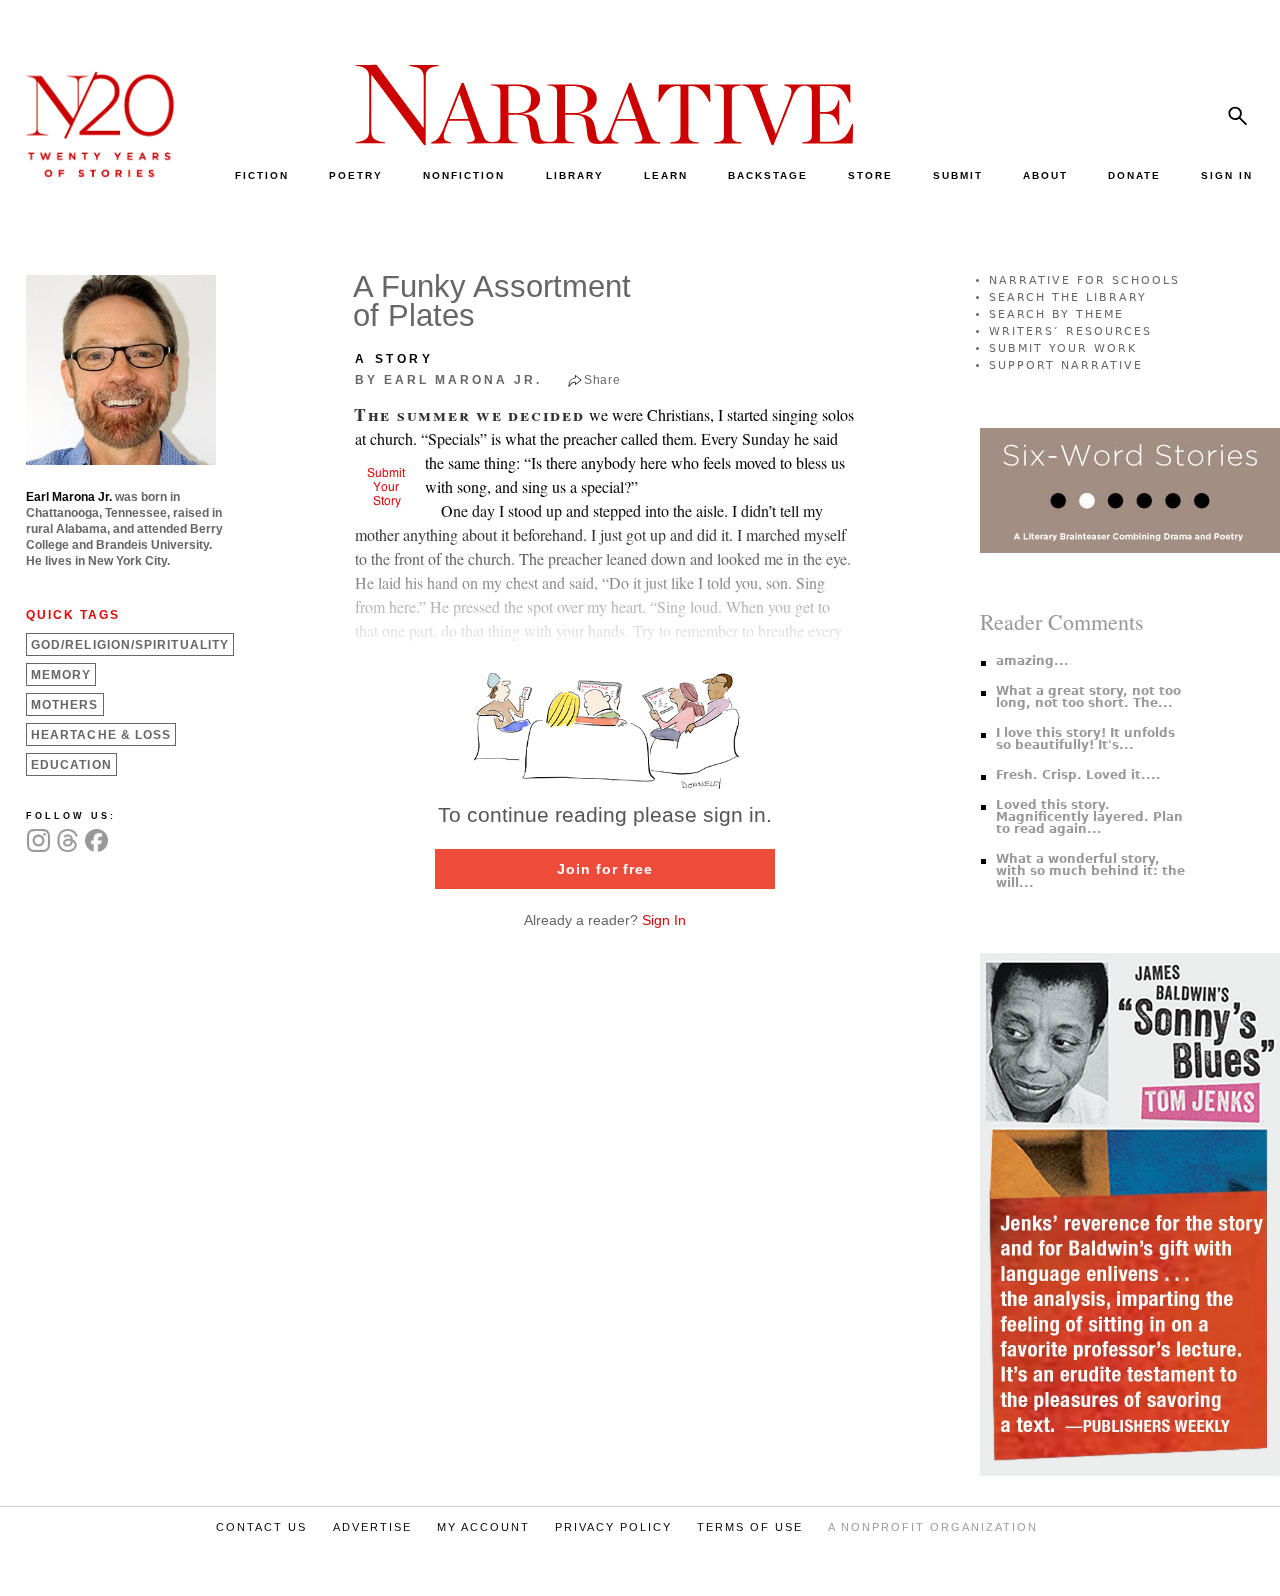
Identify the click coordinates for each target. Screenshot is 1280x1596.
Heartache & (101, 735)
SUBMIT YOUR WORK (1063, 348)
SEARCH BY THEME (1056, 314)
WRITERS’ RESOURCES (1070, 331)
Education (71, 765)
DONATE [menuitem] (1134, 175)
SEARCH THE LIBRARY (1068, 297)
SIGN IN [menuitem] (1227, 175)
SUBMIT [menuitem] (958, 175)
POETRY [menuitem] (356, 175)
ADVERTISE (372, 1527)
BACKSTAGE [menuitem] (768, 175)
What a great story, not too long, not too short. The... (1088, 697)
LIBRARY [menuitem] (575, 175)
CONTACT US (261, 1527)
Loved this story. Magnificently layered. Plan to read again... (1089, 817)
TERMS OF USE (750, 1527)
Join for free (605, 869)
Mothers (65, 705)
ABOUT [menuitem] (1045, 175)
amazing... (1032, 661)
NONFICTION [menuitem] (464, 175)
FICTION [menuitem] (262, 175)
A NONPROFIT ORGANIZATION (933, 1527)
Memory (61, 675)
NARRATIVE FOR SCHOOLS (1084, 280)
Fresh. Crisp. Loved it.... (1078, 775)
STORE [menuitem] (870, 175)
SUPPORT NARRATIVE (1066, 365)
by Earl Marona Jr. (448, 380)
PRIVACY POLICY (613, 1527)
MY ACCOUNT (483, 1527)
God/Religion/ (130, 645)
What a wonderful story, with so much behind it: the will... (1090, 871)
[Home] (90, 172)
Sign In (664, 920)
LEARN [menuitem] (666, 175)
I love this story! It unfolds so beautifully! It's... (1085, 739)
